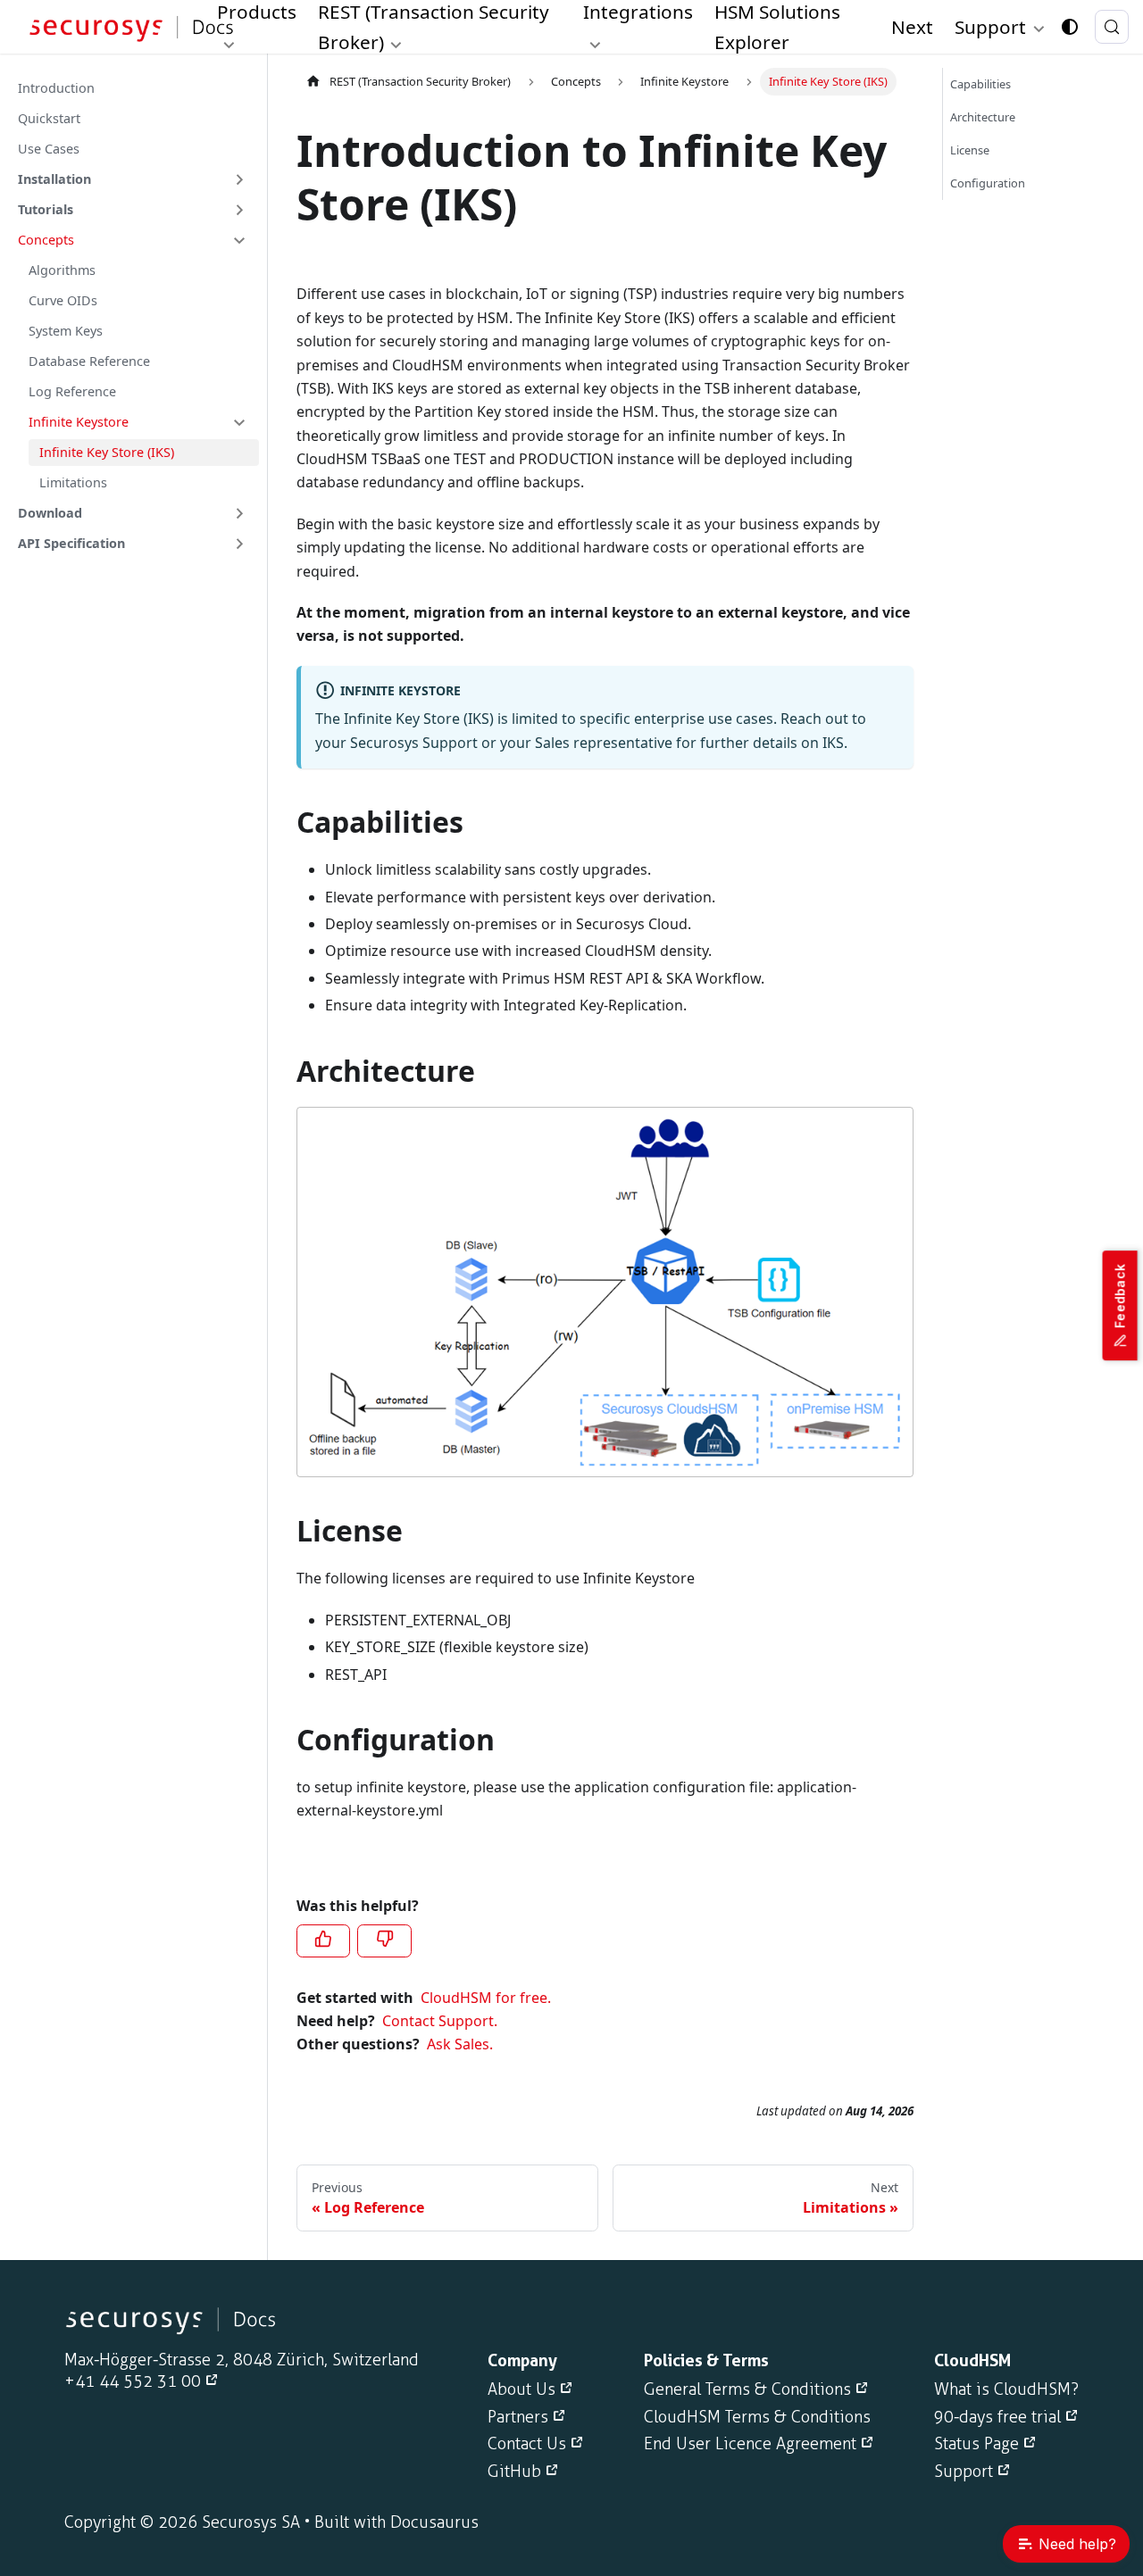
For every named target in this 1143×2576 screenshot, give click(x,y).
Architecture (983, 117)
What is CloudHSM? (1006, 2389)
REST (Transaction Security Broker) (420, 81)
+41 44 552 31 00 (133, 2381)
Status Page (976, 2444)
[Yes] (323, 1940)
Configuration (988, 183)
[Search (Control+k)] (1112, 27)
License (970, 150)
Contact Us (527, 2444)
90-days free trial (997, 2417)
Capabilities (980, 84)
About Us (521, 2389)
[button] (133, 179)
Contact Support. (440, 2021)
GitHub (514, 2472)
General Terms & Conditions (747, 2389)
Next (912, 27)
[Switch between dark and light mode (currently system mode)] (1070, 27)
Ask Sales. (460, 2044)
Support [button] (990, 27)
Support (964, 2472)
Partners (518, 2417)
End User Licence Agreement (750, 2444)
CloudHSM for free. (486, 1998)
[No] (384, 1940)
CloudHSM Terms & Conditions (757, 2417)
